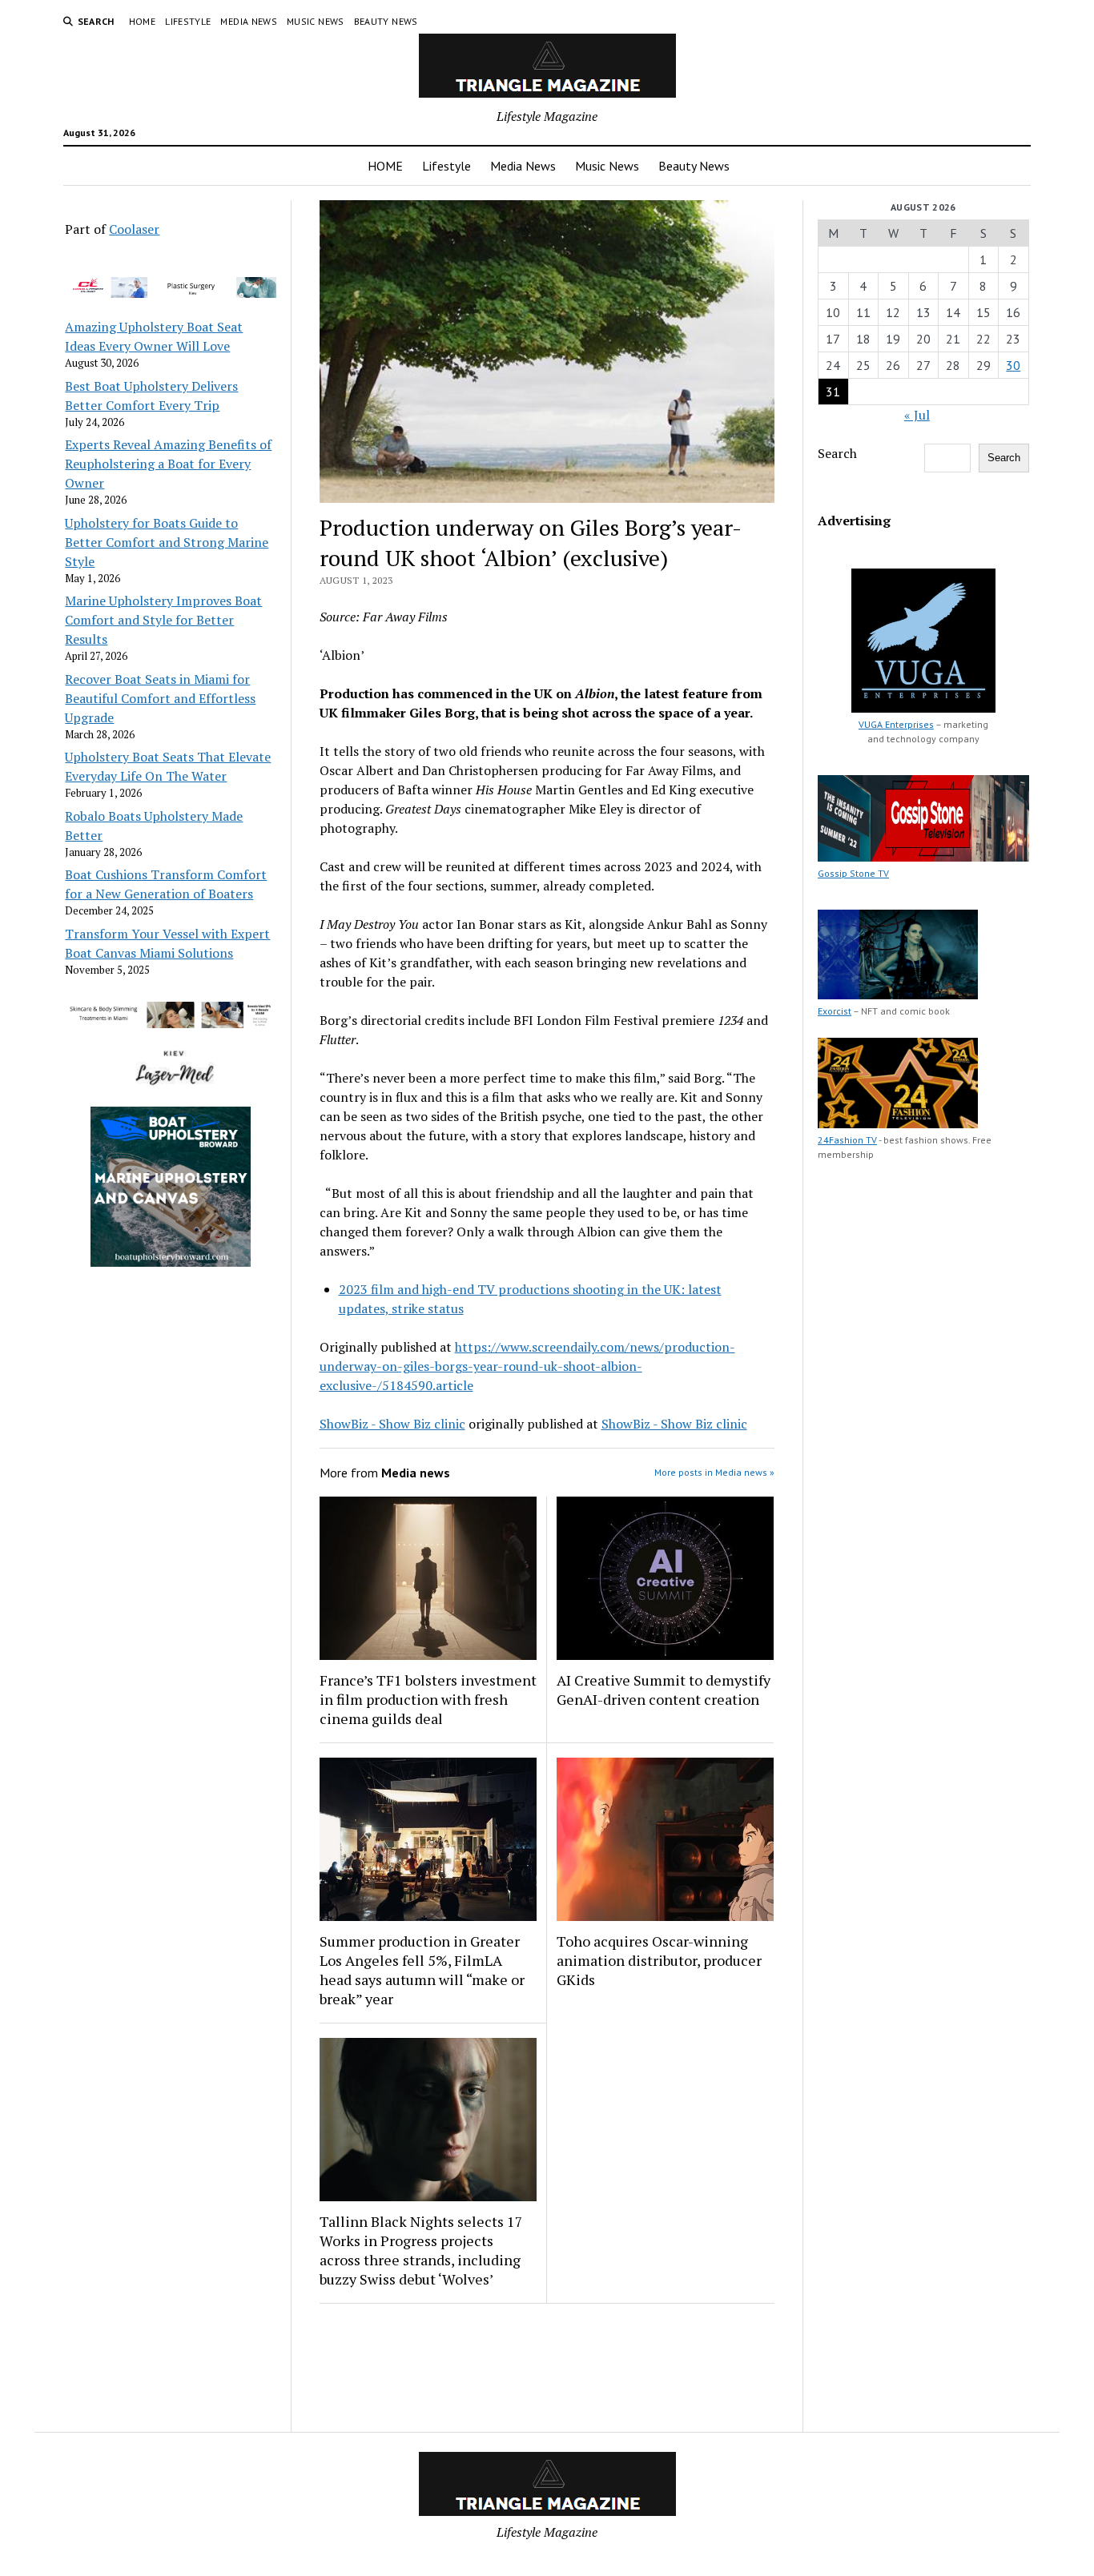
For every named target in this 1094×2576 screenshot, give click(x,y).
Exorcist (835, 1011)
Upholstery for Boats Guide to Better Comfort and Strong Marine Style (167, 542)
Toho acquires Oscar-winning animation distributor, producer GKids (659, 1960)
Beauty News (386, 21)
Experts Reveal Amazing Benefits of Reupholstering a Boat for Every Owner (168, 464)
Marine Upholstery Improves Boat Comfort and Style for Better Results (163, 620)
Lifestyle (188, 21)
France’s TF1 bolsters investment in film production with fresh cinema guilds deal (428, 1699)
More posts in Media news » (714, 1472)
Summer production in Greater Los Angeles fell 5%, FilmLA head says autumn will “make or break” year (422, 1970)
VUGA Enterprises (896, 724)
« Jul (917, 415)
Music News (316, 21)
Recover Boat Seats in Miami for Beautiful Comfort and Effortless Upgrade (160, 698)
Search (837, 453)
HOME (142, 21)
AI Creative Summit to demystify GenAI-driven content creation (664, 1690)
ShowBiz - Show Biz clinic (392, 1424)
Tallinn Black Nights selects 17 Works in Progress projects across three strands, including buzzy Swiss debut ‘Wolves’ (421, 2250)
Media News (249, 21)
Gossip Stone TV (853, 873)
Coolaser (134, 229)
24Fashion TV (847, 1140)
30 (1013, 365)
